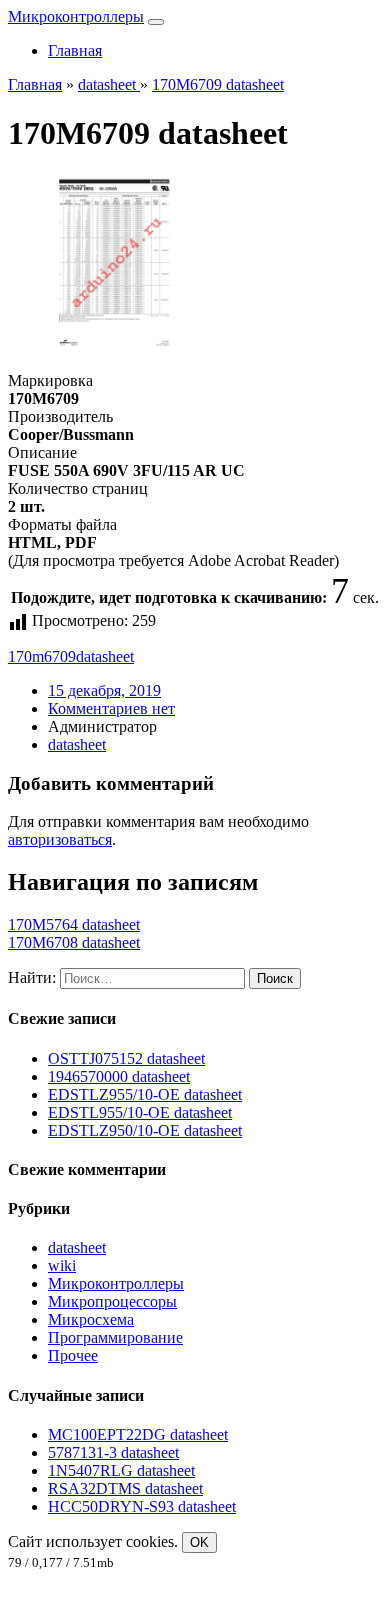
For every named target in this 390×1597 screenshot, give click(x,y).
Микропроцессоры (112, 1301)
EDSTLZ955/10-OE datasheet (145, 1094)
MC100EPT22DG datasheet (138, 1434)
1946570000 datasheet (119, 1076)
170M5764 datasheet (74, 924)
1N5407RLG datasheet (121, 1470)
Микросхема (91, 1319)
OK (199, 1542)
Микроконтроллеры (76, 16)
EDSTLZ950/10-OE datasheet (145, 1130)
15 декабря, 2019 (104, 690)
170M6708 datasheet (74, 942)
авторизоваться (60, 839)
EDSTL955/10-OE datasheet (140, 1112)
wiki (62, 1265)
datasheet (105, 656)
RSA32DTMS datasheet (125, 1488)
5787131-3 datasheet (113, 1452)
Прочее (73, 1355)
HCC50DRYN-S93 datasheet (142, 1506)
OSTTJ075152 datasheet (126, 1058)
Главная (75, 50)
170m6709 (42, 656)
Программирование (115, 1337)
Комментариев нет (111, 708)
